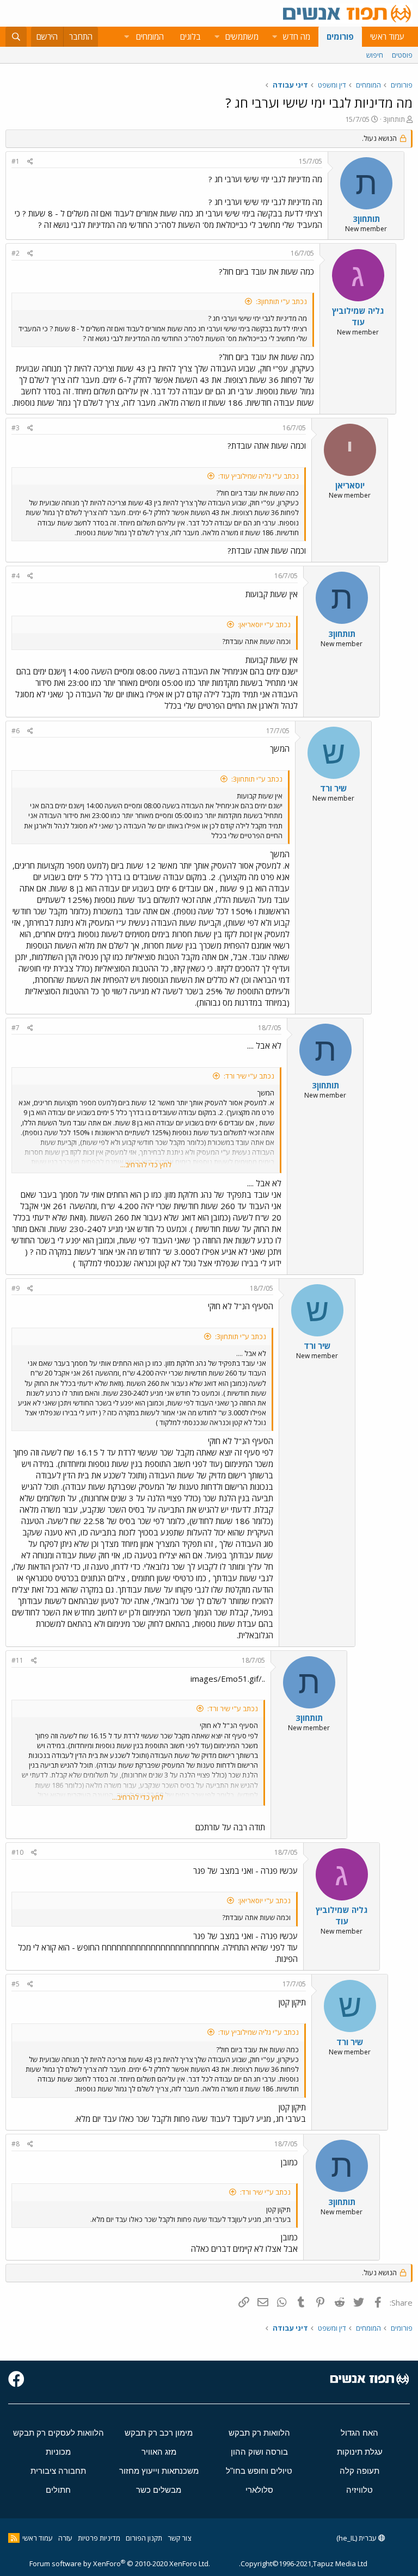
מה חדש (297, 36)
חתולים (58, 2490)
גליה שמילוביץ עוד (358, 316)
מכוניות (58, 2452)
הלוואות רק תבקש (259, 2433)
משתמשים (242, 36)
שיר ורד (334, 788)
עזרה (65, 2538)
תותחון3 (394, 119)
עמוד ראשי (387, 36)
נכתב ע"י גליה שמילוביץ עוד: (259, 476)
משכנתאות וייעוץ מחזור (159, 2471)
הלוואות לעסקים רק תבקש (59, 2433)
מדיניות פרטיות (99, 2538)
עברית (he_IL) (357, 2538)
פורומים (340, 36)
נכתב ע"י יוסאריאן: (264, 624)
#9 (16, 1288)
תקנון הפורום (144, 2538)
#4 (16, 576)
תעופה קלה (359, 2471)
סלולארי (259, 2490)
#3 (16, 428)
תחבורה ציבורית (58, 2471)
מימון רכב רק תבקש (159, 2433)
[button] (274, 37)
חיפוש (375, 55)
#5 (16, 1984)
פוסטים (402, 55)
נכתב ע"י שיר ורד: (249, 1076)
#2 (16, 253)
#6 (16, 731)
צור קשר (179, 2538)
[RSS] (14, 2538)
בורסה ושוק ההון (259, 2452)
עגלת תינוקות (360, 2452)
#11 (17, 1660)
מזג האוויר (159, 2452)
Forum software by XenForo (120, 2563)
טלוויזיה (359, 2490)
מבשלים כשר (159, 2490)
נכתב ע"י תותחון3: (281, 301)
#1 (16, 161)
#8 (16, 2144)
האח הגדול (359, 2433)
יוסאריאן (350, 485)
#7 (16, 1028)
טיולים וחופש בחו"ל (259, 2471)
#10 (17, 1852)
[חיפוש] (16, 37)
